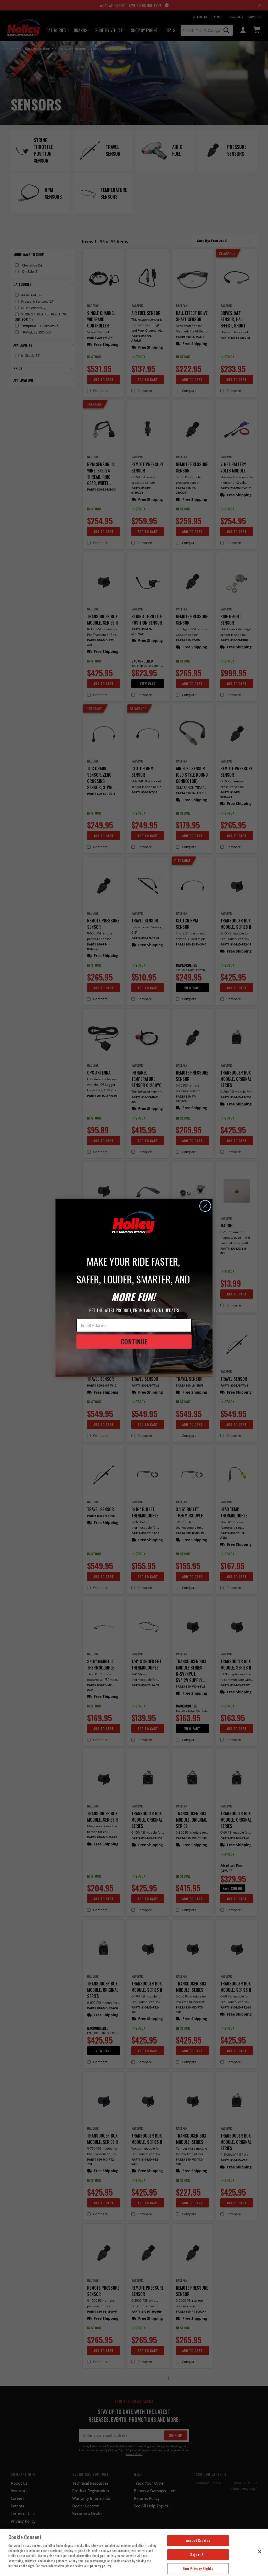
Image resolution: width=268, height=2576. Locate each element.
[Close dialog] (205, 1206)
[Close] (260, 2552)
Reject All (198, 2555)
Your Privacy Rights (198, 2568)
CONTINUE (134, 1341)
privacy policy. (101, 2566)
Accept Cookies (198, 2540)
